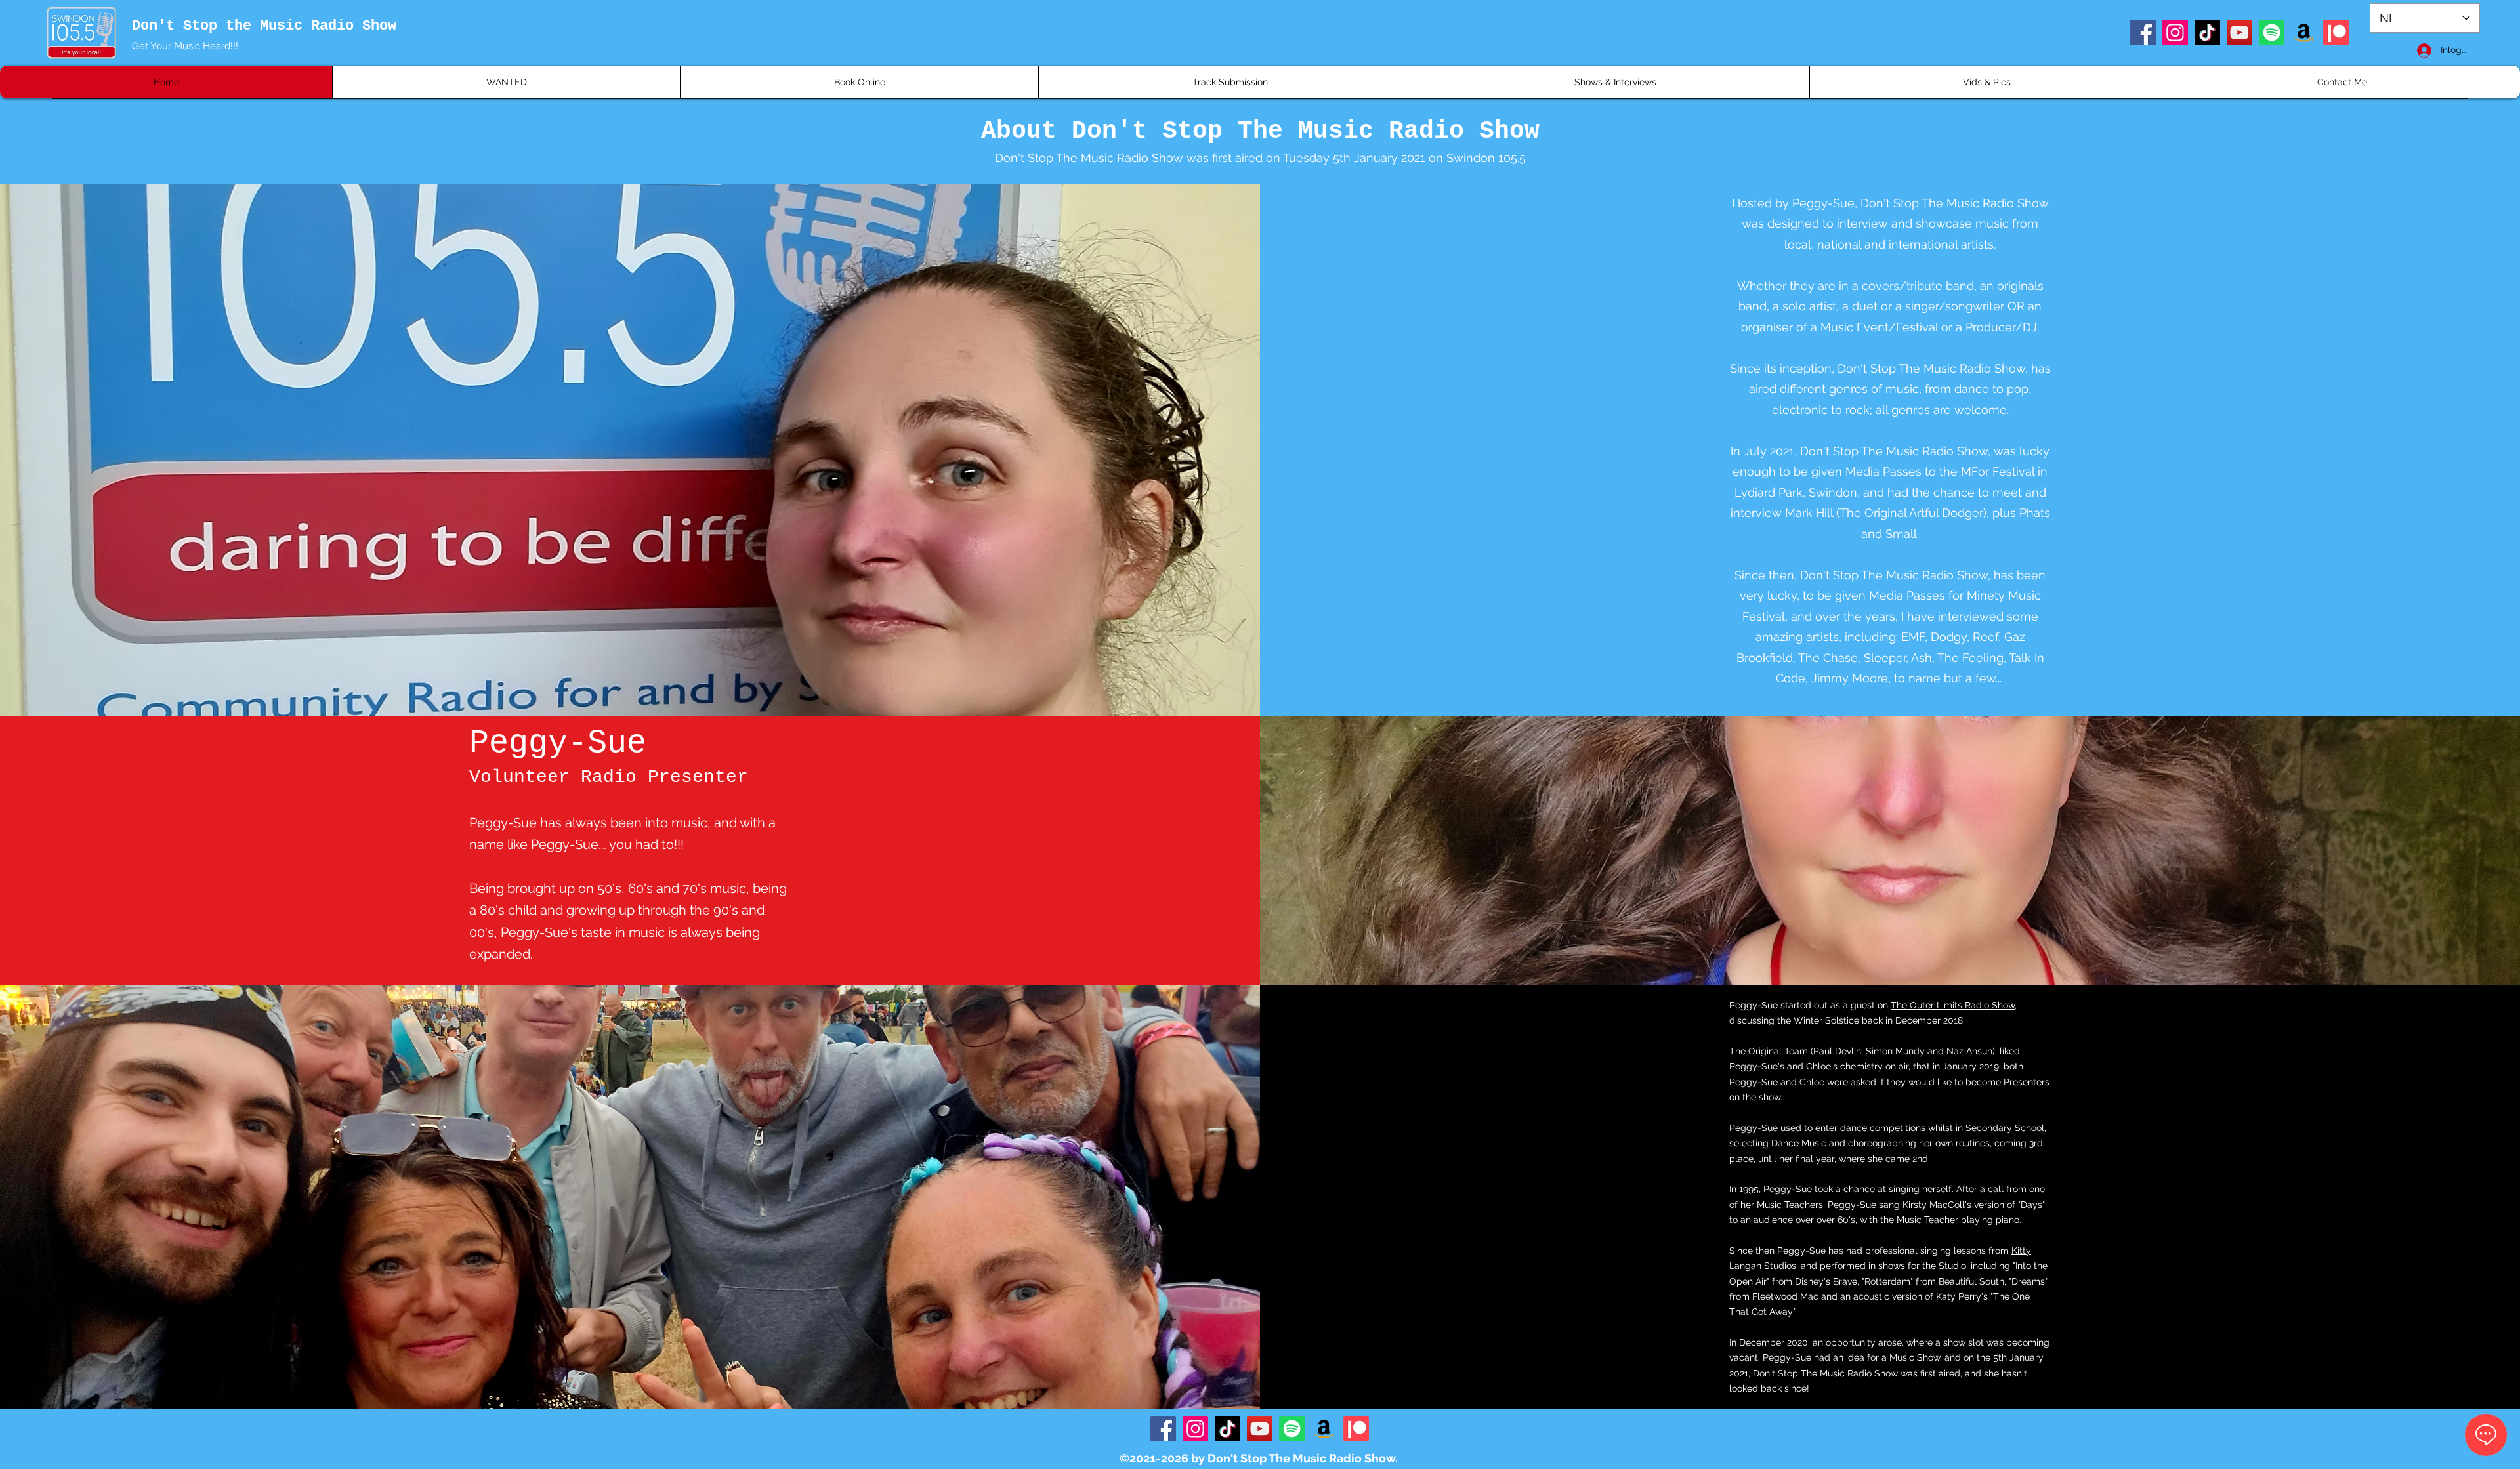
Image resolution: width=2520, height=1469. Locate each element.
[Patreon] (2336, 32)
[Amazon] (2304, 32)
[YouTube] (2239, 32)
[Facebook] (2143, 32)
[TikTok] (2207, 32)
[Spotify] (2272, 32)
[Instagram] (2175, 32)
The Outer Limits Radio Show (1953, 1005)
